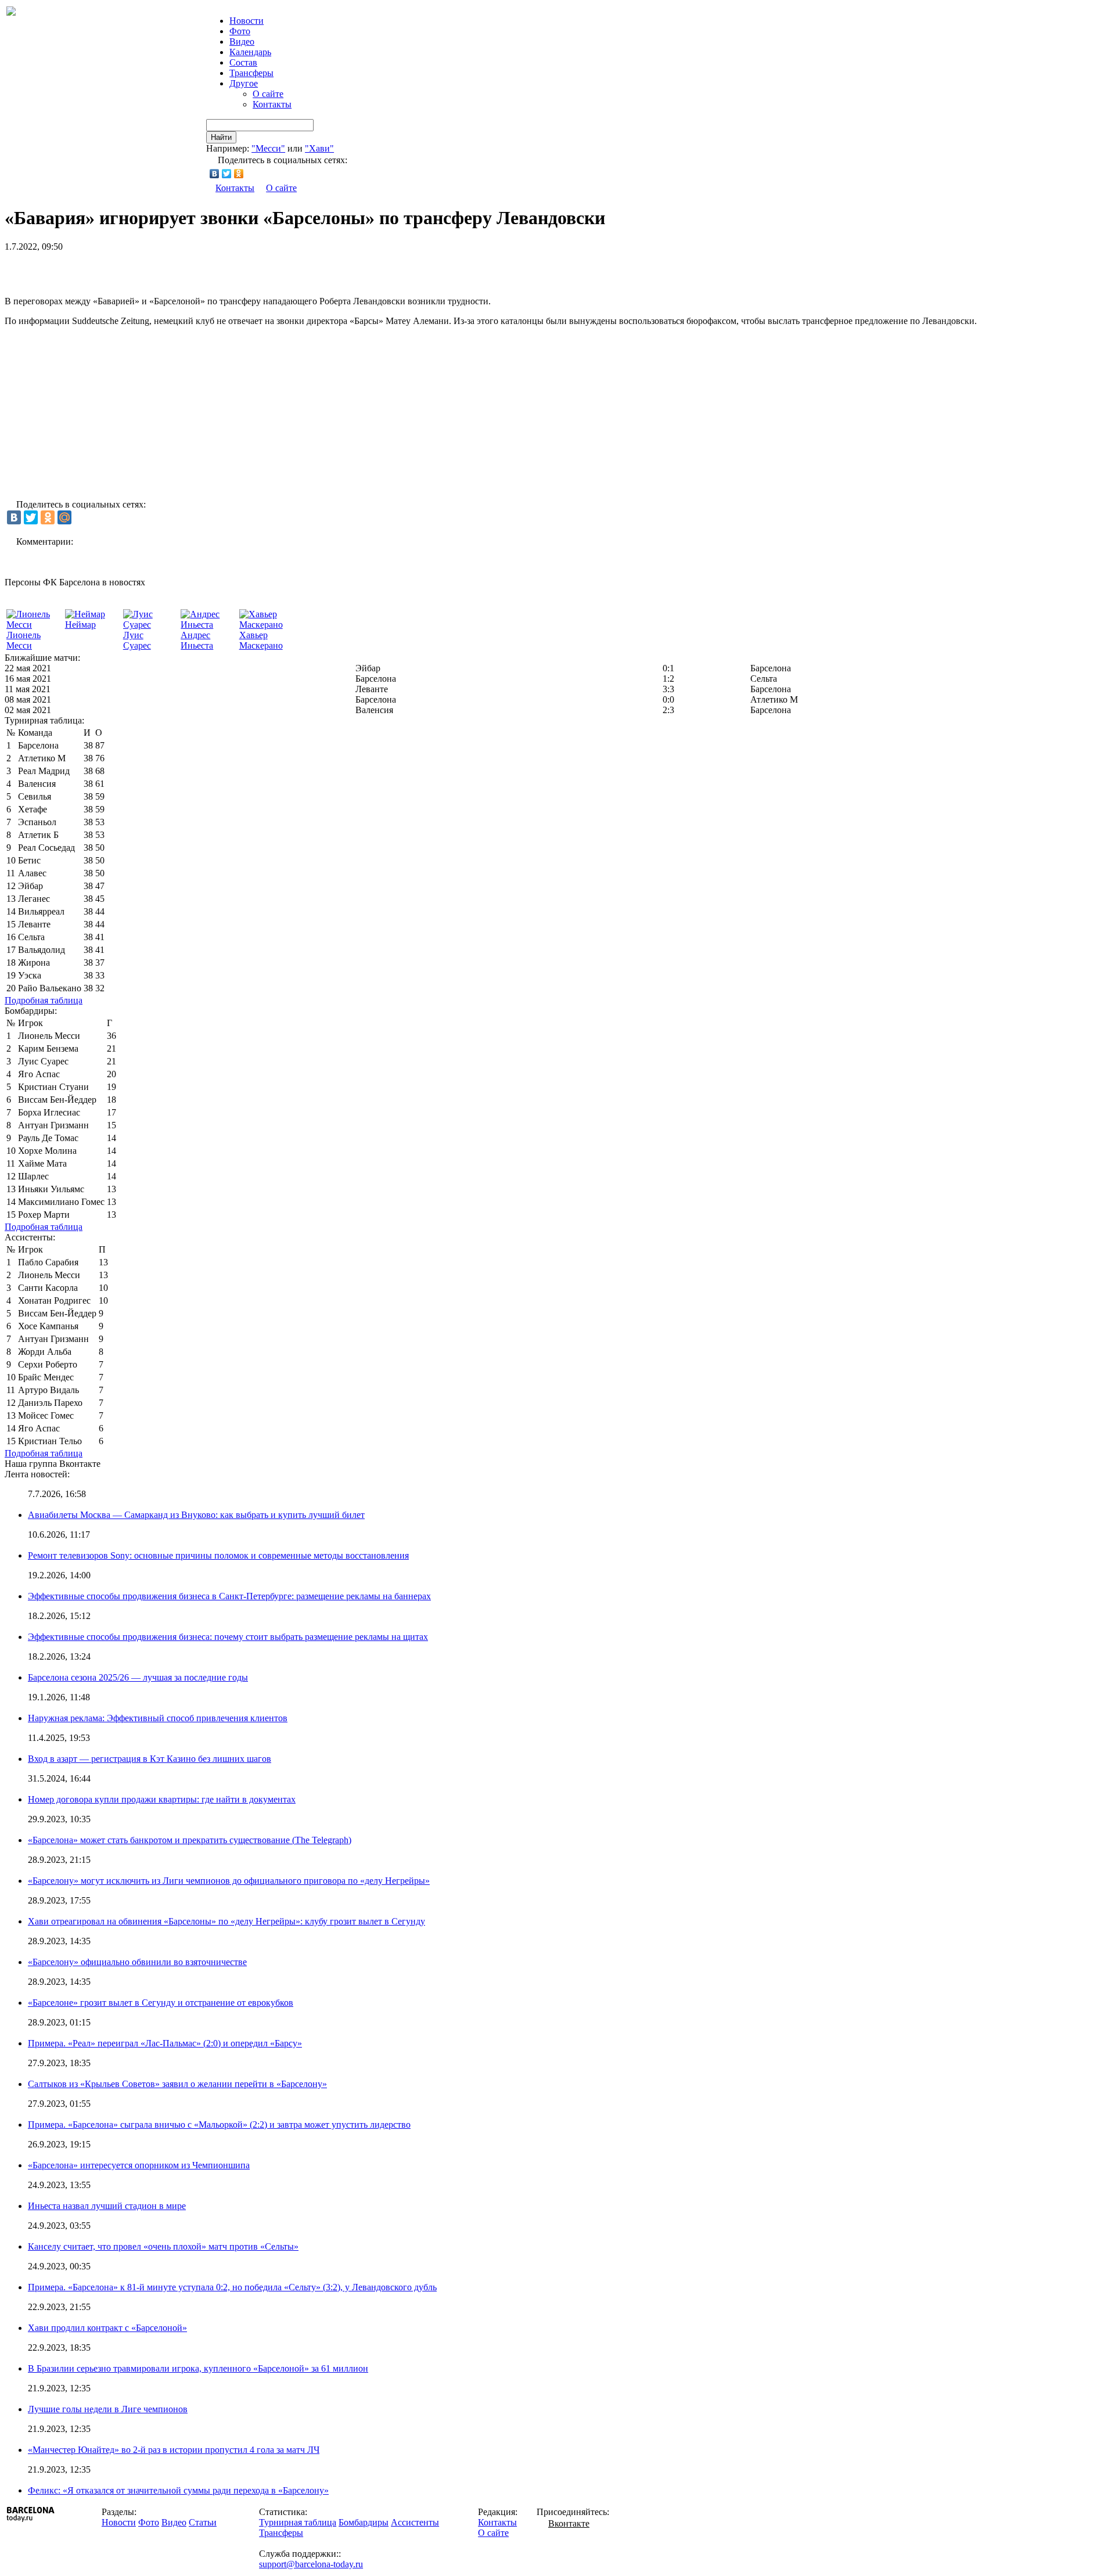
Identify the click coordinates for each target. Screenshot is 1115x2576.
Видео (242, 42)
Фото (240, 31)
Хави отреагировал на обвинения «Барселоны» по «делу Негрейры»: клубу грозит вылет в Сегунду (226, 1921)
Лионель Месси (24, 640)
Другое (244, 83)
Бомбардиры (364, 2522)
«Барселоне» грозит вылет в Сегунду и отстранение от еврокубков (161, 2003)
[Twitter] (227, 174)
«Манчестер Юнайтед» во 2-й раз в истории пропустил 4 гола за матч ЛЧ (174, 2450)
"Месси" (268, 148)
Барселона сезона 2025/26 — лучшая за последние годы (138, 1677)
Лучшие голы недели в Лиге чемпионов (108, 2409)
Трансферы (251, 73)
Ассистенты (415, 2522)
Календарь (250, 52)
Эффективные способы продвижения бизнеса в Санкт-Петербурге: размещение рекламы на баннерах (229, 1596)
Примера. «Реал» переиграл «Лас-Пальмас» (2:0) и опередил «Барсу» (165, 2043)
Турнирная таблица (298, 2522)
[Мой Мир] (64, 517)
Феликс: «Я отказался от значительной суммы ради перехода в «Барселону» (178, 2490)
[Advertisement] (141, 269)
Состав (243, 62)
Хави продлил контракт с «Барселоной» (107, 2328)
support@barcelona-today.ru (311, 2564)
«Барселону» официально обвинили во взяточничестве (137, 1962)
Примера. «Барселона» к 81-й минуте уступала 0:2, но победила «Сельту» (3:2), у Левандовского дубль (232, 2287)
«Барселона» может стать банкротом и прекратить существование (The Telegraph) (190, 1840)
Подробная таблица (44, 1000)
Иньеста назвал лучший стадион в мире (107, 2206)
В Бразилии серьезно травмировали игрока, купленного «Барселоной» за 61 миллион (198, 2368)
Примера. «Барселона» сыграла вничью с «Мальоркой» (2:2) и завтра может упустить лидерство (219, 2125)
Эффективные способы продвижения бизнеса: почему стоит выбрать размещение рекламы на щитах (228, 1637)
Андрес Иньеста (197, 640)
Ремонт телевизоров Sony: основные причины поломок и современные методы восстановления (218, 1555)
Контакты (272, 104)
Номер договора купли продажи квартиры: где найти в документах (162, 1799)
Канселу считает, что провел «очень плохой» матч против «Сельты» (163, 2246)
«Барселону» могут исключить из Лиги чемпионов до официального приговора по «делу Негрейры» (229, 1881)
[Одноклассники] (239, 174)
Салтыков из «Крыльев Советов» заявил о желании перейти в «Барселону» (177, 2084)
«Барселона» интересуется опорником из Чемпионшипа (139, 2165)
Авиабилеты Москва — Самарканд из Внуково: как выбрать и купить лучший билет (196, 1515)
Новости (119, 2522)
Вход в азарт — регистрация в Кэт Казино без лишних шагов (150, 1759)
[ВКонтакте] (215, 174)
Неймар (80, 625)
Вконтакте (569, 2523)
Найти (221, 137)
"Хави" (319, 148)
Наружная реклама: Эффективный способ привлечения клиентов (158, 1718)
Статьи (203, 2522)
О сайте (268, 94)
